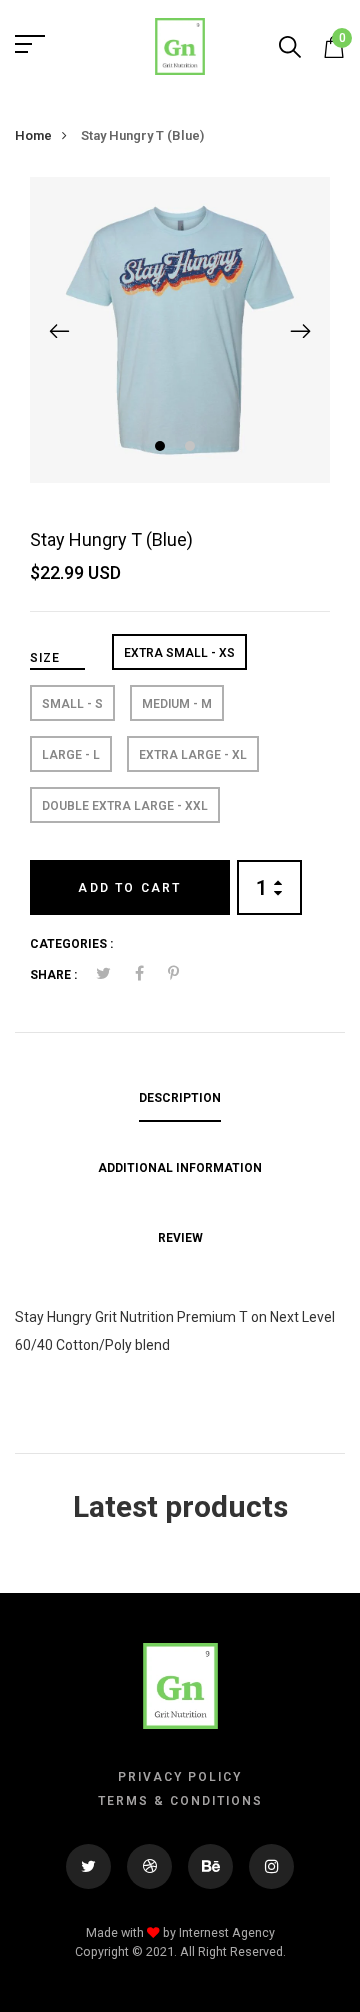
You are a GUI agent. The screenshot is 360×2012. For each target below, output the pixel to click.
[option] (180, 330)
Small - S (72, 704)
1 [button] (162, 448)
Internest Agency (227, 1932)
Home (33, 135)
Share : (53, 975)
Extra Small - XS (179, 653)
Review (180, 1238)
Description (180, 1098)
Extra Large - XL (193, 755)
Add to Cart (129, 888)
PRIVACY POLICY (180, 1777)
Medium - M (177, 704)
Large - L (71, 755)
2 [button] (192, 448)
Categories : (71, 944)
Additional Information (180, 1168)
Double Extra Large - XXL (125, 806)
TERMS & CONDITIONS (180, 1801)
